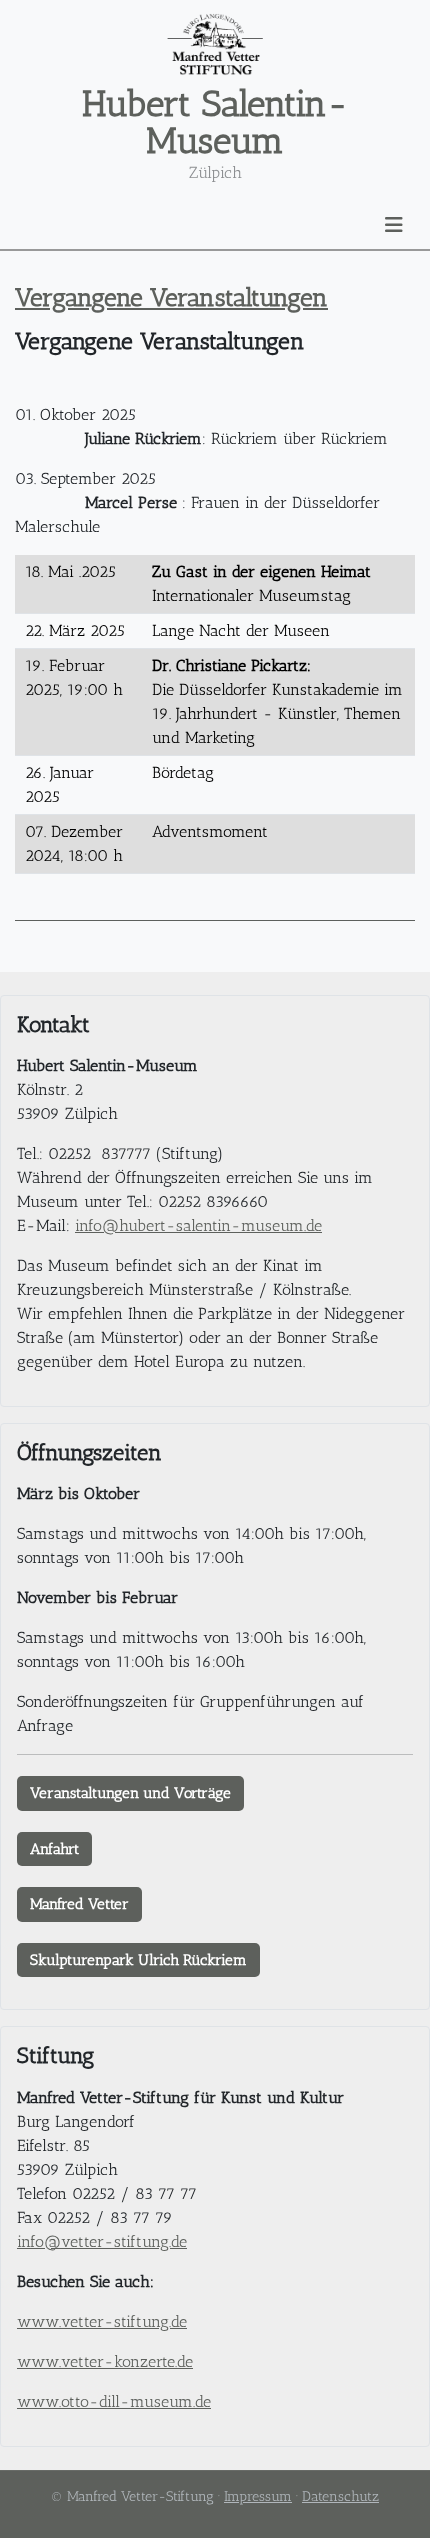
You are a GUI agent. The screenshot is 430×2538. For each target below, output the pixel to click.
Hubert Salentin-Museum (215, 122)
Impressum (258, 2496)
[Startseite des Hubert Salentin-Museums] (215, 44)
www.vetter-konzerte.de (105, 2361)
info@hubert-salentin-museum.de (198, 1225)
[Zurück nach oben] (395, 2501)
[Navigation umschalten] (394, 225)
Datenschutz (340, 2496)
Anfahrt (54, 1849)
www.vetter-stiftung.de (102, 2321)
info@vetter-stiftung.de (102, 2241)
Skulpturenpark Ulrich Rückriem (138, 1960)
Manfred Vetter (79, 1904)
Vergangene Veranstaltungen (171, 297)
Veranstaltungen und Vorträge (130, 1793)
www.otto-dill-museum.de (114, 2401)
